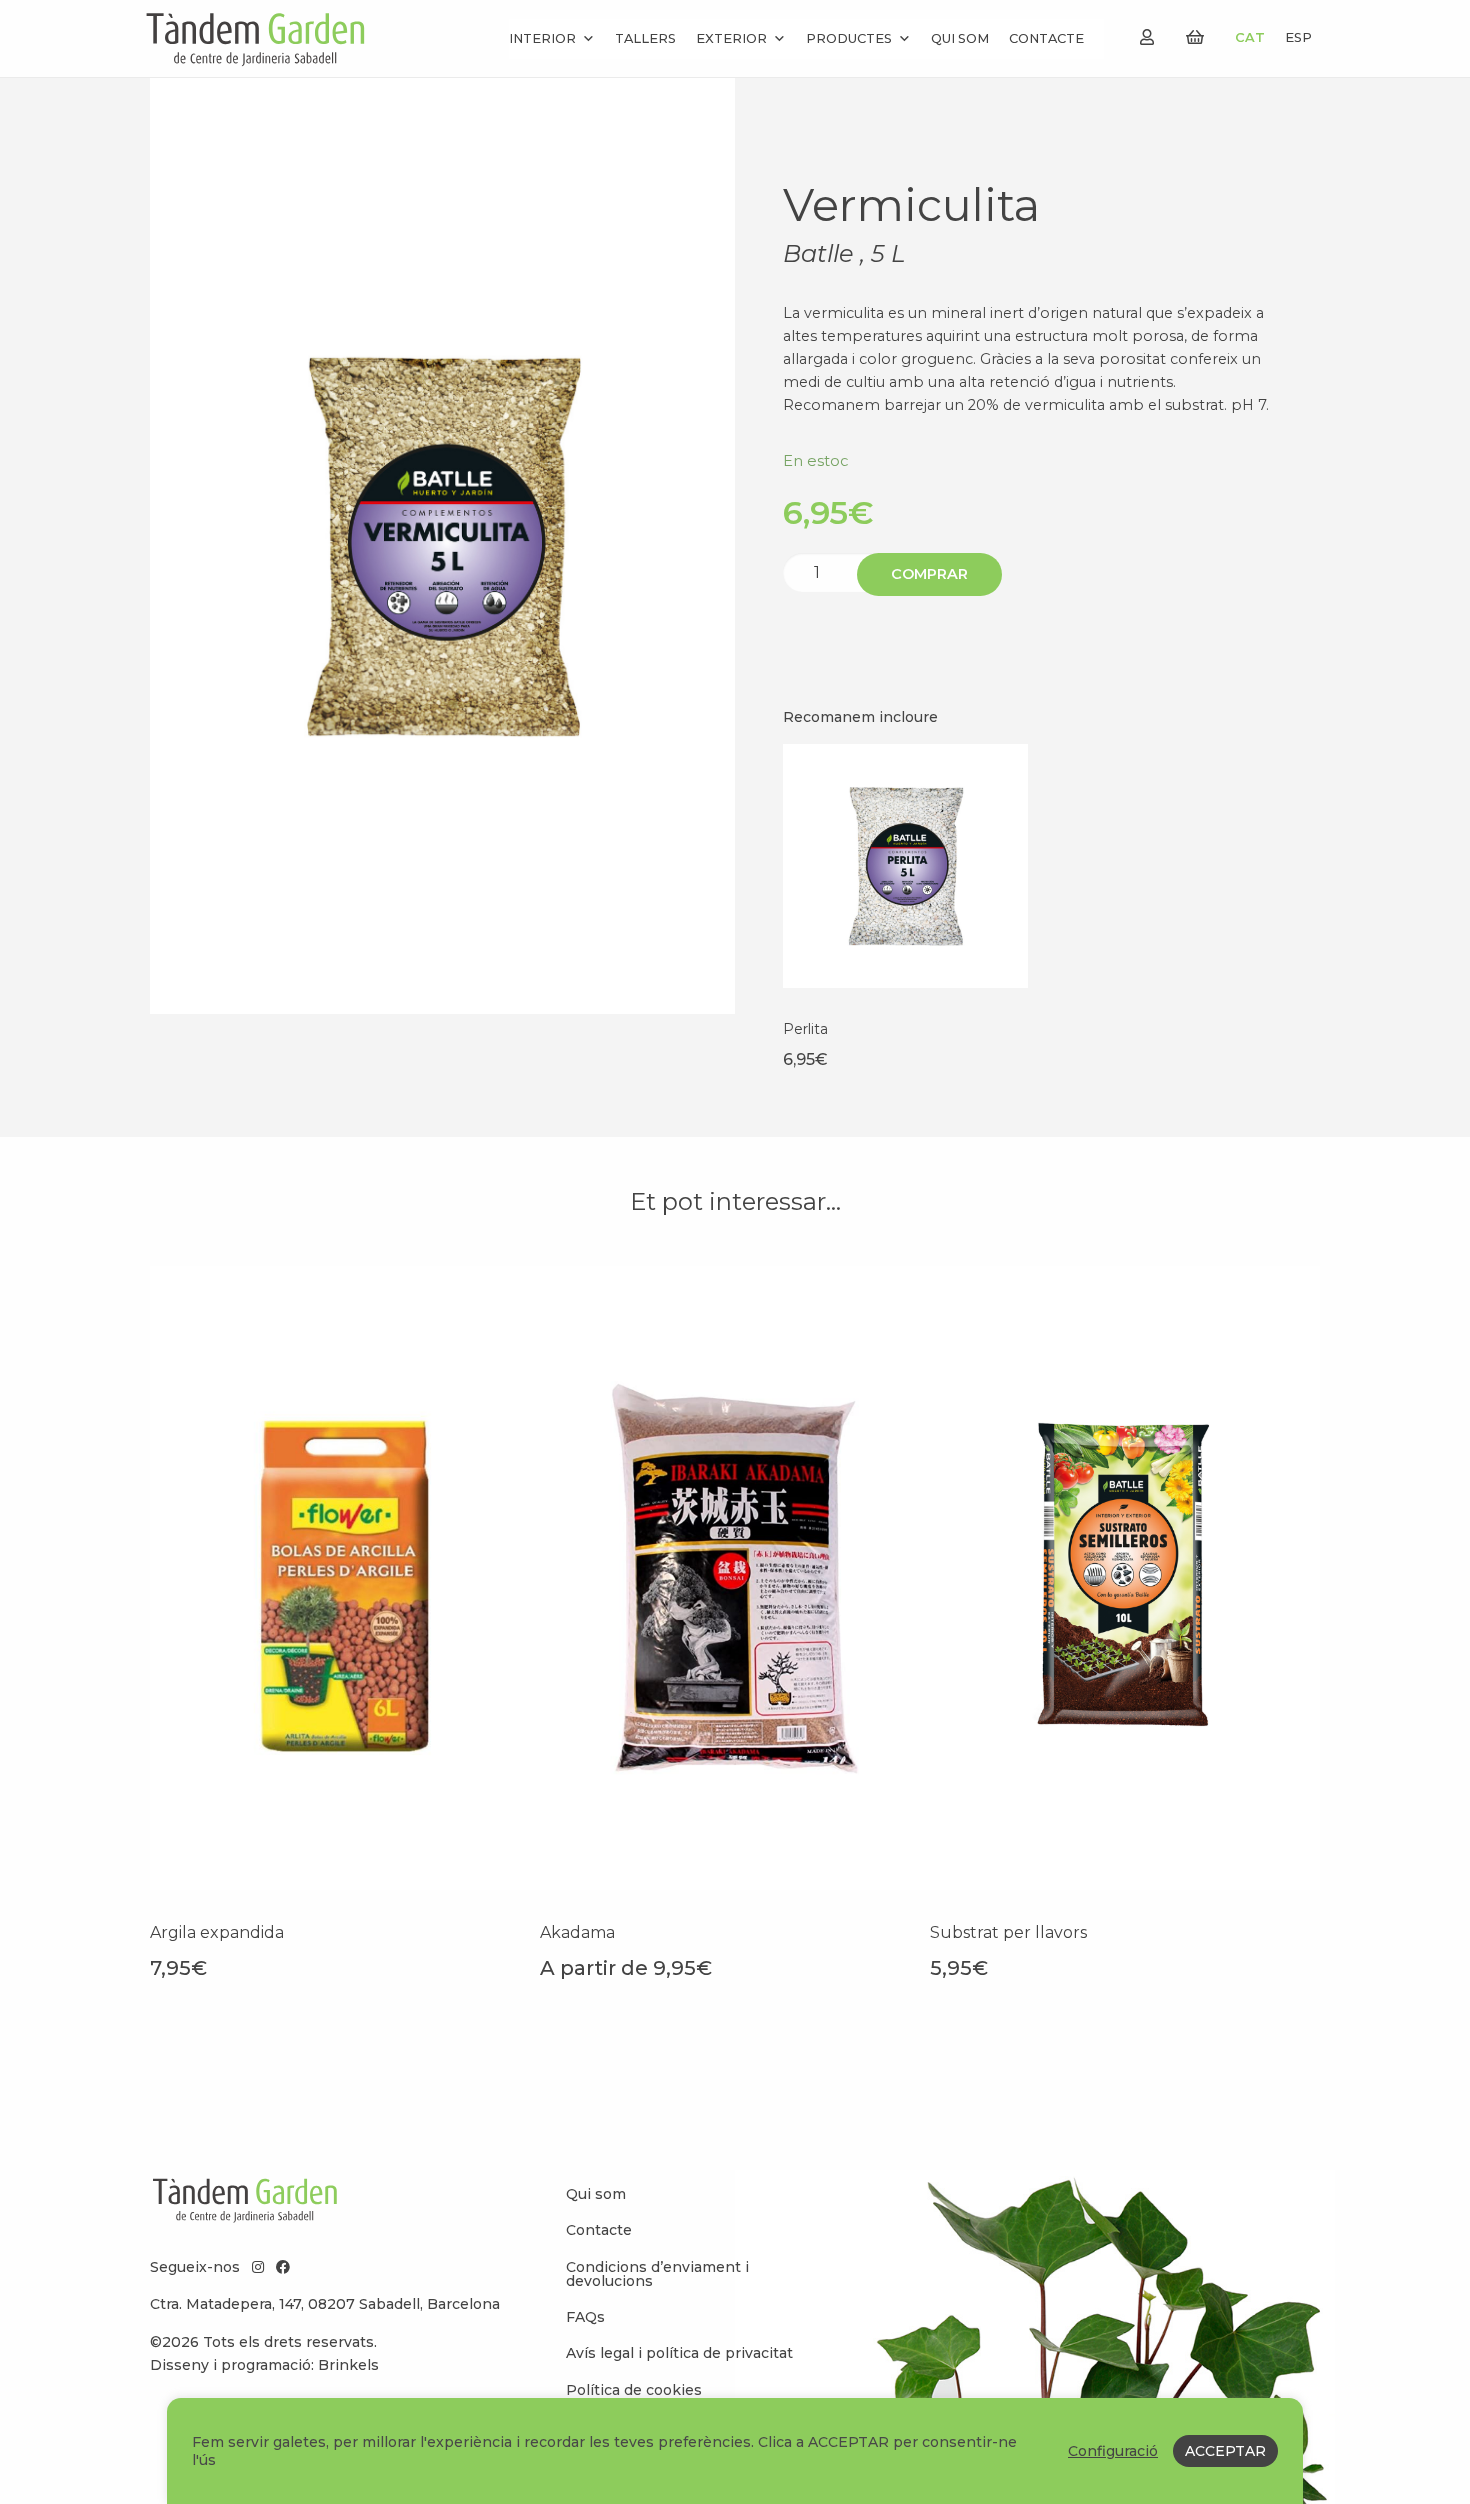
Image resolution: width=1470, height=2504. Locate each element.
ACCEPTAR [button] (1225, 2451)
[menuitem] (685, 2194)
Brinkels (348, 2365)
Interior (542, 38)
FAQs (585, 2317)
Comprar (929, 574)
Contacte (1046, 38)
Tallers (645, 38)
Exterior (731, 38)
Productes (849, 38)
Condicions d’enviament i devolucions (657, 2274)
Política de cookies (634, 2390)
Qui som (960, 38)
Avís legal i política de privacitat (679, 2353)
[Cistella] (1195, 37)
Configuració (1113, 2451)
